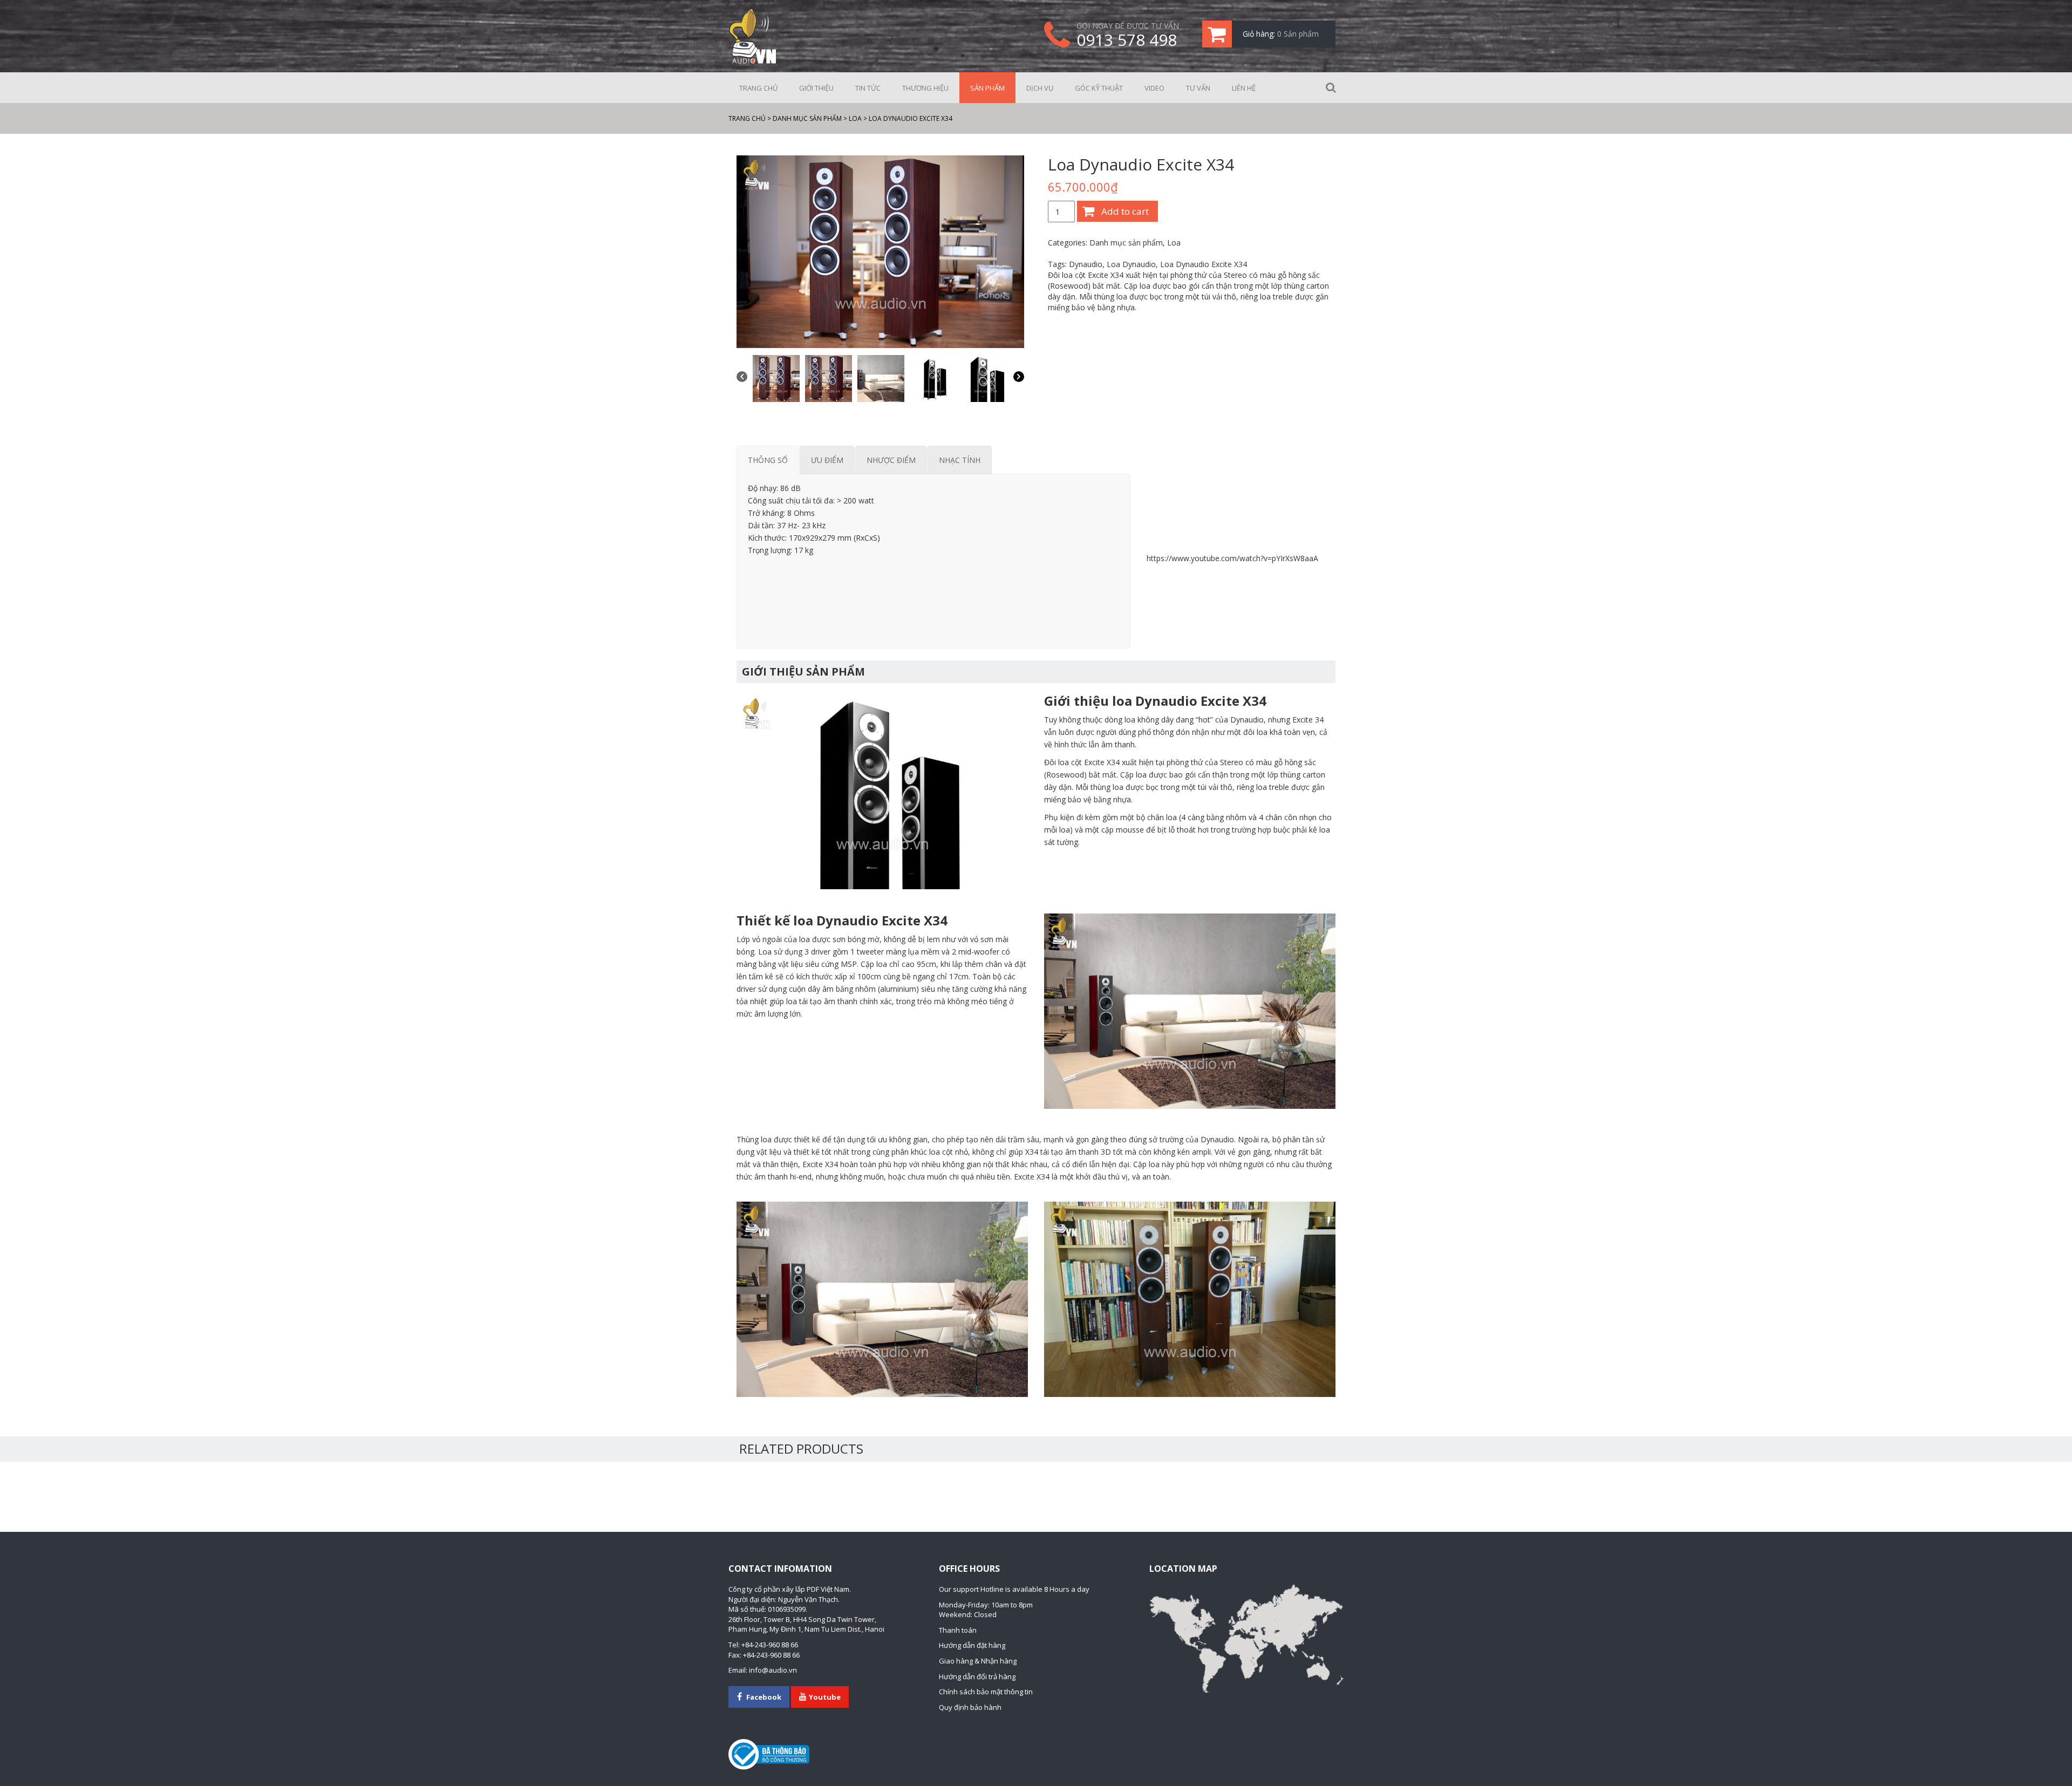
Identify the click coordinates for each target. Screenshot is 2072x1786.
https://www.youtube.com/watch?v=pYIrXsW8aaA (1232, 558)
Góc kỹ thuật (1099, 88)
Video (1154, 88)
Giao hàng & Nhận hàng (978, 1661)
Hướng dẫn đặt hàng (972, 1645)
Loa (1174, 243)
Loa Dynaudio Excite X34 (1204, 264)
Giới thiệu (816, 88)
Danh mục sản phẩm (1126, 243)
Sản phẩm (987, 88)
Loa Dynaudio (1131, 264)
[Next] (1019, 378)
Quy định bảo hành (970, 1707)
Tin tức (868, 88)
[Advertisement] (933, 599)
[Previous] (742, 378)
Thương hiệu (925, 88)
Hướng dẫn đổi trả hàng (977, 1676)
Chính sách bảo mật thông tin (986, 1692)
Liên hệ (1244, 88)
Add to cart (1125, 211)
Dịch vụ (1040, 88)
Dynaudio (1086, 264)
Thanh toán (958, 1630)
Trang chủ (758, 88)
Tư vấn (1198, 88)
